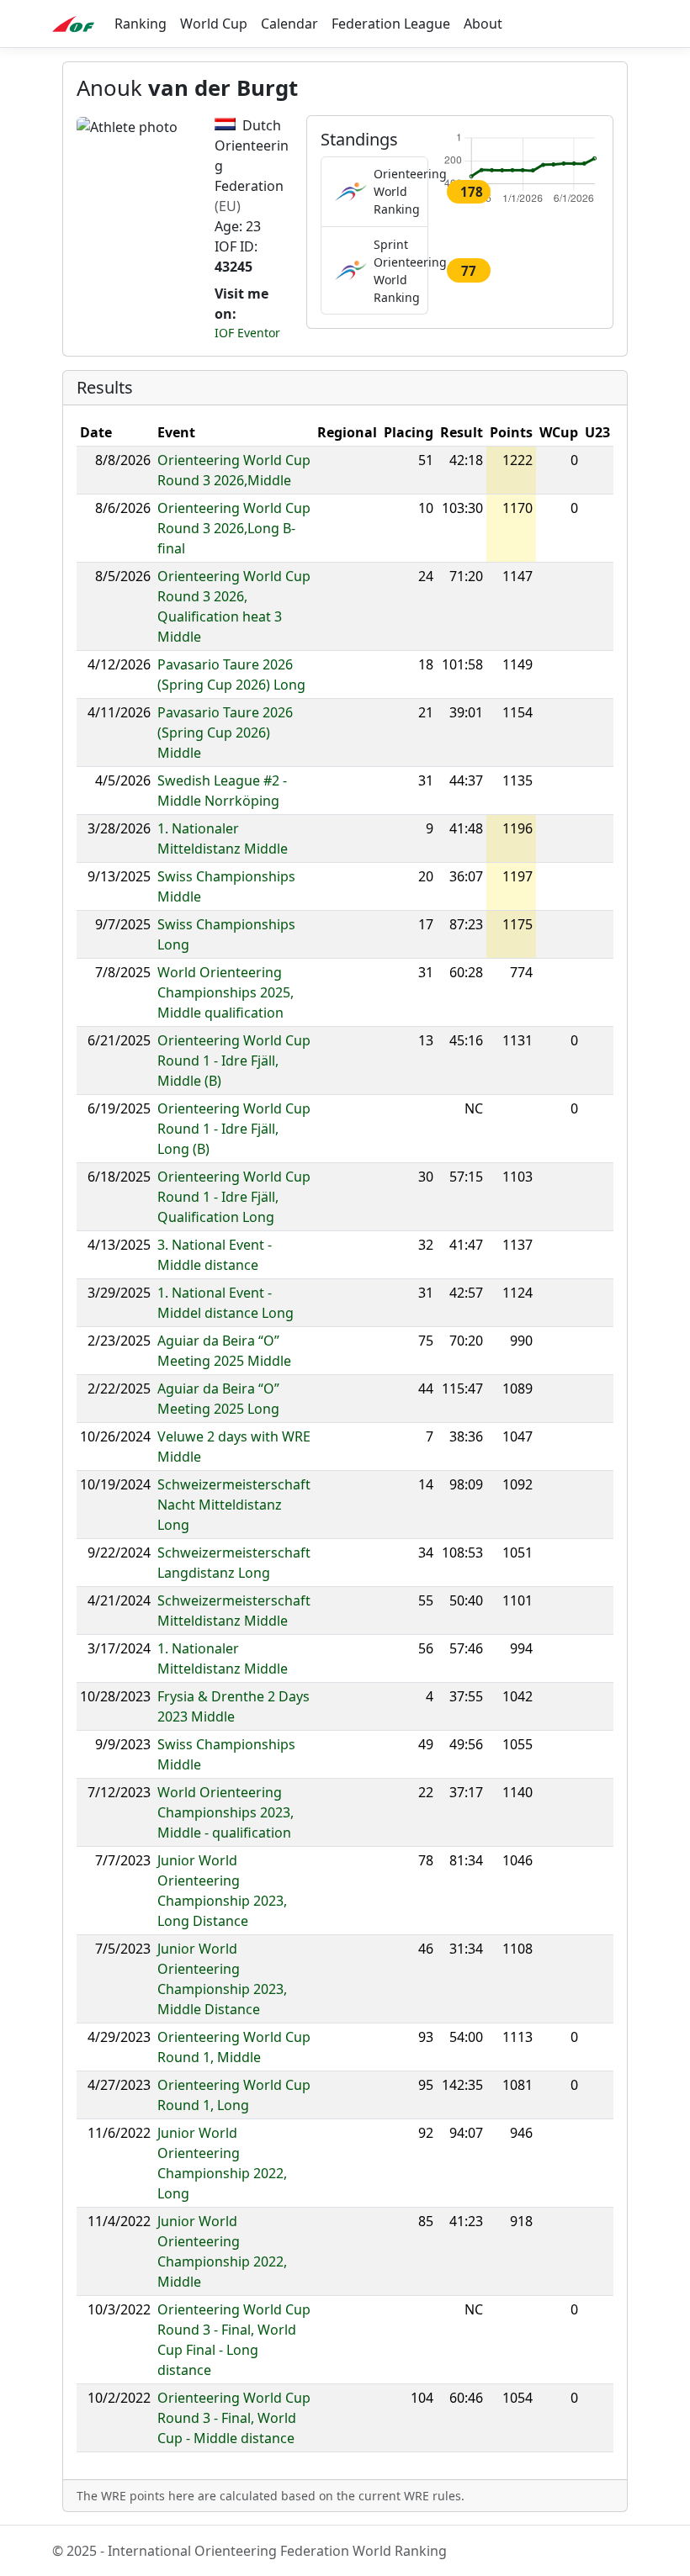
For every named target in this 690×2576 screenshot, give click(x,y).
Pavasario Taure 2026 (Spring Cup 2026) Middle (225, 733)
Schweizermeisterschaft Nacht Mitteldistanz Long (234, 1505)
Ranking (141, 24)
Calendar (289, 24)
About (483, 24)
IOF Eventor (247, 333)
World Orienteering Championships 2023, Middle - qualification (226, 1812)
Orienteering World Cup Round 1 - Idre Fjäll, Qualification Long (234, 1197)
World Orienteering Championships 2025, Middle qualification (226, 992)
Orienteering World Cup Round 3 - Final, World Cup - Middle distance (234, 2418)
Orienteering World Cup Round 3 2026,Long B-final (234, 528)
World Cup (214, 24)
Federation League (391, 24)
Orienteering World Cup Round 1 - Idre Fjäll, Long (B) (234, 1129)
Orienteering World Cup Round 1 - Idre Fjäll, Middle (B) (234, 1061)
